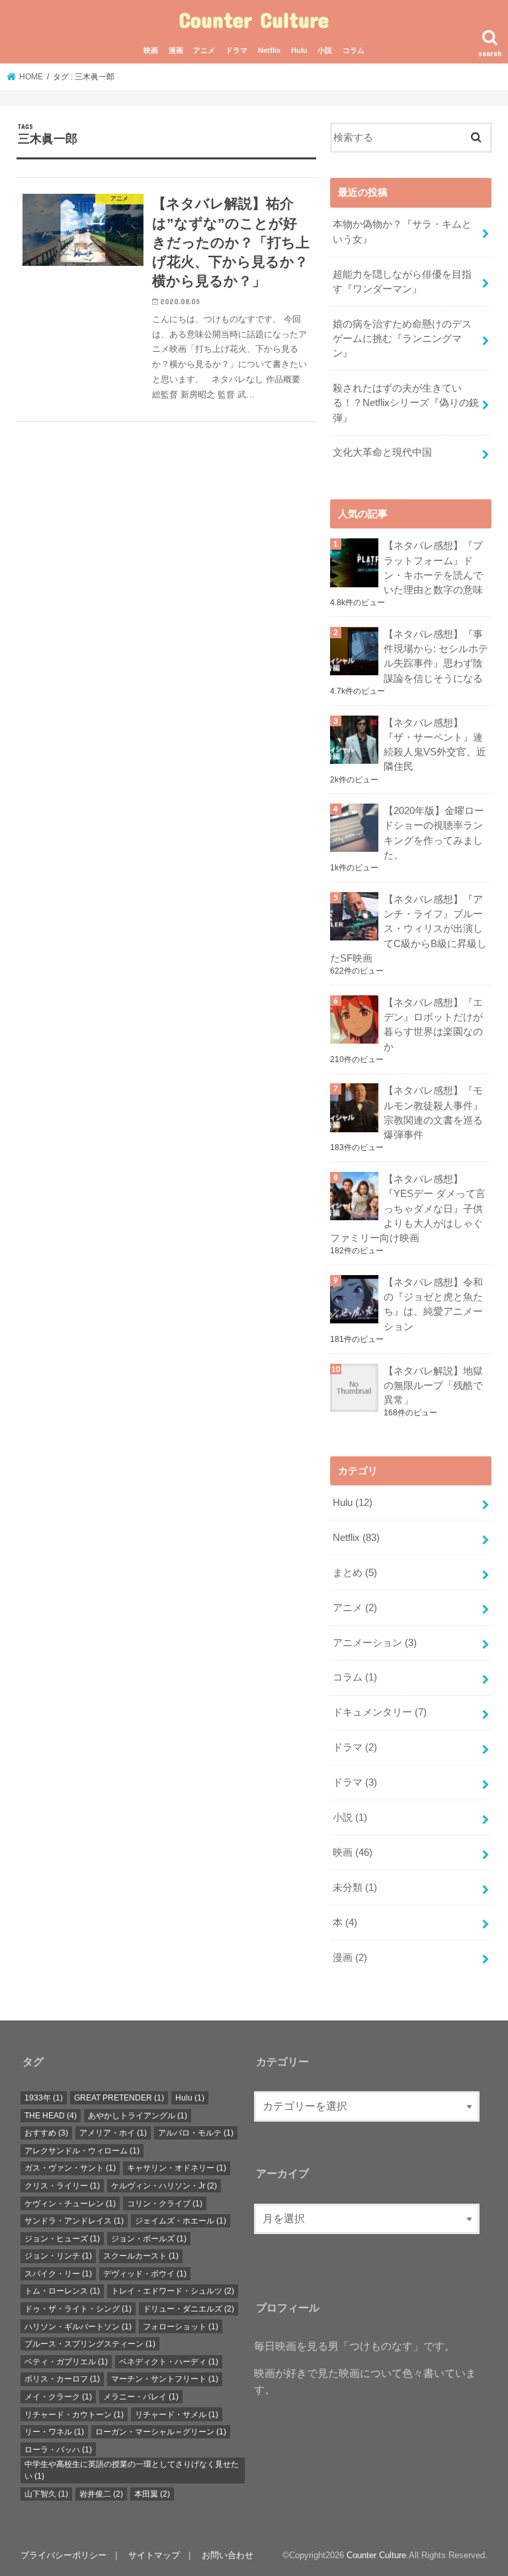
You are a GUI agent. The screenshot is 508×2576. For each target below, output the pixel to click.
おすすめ (46, 2133)
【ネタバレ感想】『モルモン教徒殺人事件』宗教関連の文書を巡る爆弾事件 (433, 1113)
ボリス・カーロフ (62, 2379)
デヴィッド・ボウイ (145, 2274)
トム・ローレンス (62, 2291)
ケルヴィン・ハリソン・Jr (164, 2186)
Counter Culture (254, 20)
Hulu (299, 50)
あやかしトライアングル (138, 2116)
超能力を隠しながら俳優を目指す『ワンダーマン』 (402, 282)
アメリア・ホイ (113, 2133)
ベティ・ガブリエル (66, 2362)
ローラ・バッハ (58, 2450)
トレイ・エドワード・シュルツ (173, 2291)
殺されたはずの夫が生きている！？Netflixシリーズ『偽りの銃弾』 (406, 403)
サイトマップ (154, 2555)
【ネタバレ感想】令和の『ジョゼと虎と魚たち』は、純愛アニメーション (433, 1305)
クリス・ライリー (62, 2186)
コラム (354, 50)
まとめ (355, 1573)
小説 (325, 50)
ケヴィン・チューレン (70, 2204)
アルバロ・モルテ (196, 2133)
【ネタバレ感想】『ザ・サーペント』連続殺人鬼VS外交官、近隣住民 (435, 745)
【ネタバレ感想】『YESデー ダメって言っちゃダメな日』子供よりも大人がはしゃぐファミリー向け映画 (408, 1209)
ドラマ (236, 50)
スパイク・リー (58, 2274)
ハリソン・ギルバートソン (78, 2327)
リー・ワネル (54, 2432)
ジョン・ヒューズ (62, 2239)
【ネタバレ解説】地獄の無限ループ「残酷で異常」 (433, 1386)
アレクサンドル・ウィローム (82, 2151)
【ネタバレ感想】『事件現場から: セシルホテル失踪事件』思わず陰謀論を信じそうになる (436, 656)
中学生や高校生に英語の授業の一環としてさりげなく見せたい (132, 2470)
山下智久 (46, 2494)
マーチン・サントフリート (165, 2379)
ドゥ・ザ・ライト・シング (78, 2309)
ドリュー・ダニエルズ (189, 2309)
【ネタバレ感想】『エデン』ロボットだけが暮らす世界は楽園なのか (433, 1025)
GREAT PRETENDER (119, 2098)
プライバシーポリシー (63, 2555)
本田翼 (152, 2494)
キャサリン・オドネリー (177, 2168)
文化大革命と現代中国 (382, 452)
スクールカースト (141, 2256)
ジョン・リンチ (58, 2256)
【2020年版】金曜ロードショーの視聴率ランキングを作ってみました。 (434, 833)
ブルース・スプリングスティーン (90, 2344)
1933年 (44, 2098)
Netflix (269, 50)
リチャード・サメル (177, 2415)
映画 (151, 50)
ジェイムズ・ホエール (181, 2221)
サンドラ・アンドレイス (74, 2221)
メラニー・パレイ (141, 2397)
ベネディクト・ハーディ (169, 2362)
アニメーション (375, 1643)
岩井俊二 (101, 2494)
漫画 (176, 50)
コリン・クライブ (165, 2204)
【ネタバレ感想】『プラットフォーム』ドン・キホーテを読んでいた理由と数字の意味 (433, 568)
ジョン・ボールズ (149, 2239)
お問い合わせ (228, 2555)
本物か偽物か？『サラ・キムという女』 (402, 231)
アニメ (204, 50)
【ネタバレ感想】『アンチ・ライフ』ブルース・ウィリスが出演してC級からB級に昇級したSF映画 (408, 929)
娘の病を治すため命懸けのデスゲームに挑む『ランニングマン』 (402, 339)
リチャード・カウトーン (74, 2415)
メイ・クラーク (58, 2397)
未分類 (355, 1888)
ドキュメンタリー (380, 1712)
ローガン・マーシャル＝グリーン (161, 2432)
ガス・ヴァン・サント (70, 2168)
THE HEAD (51, 2116)
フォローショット (181, 2327)
